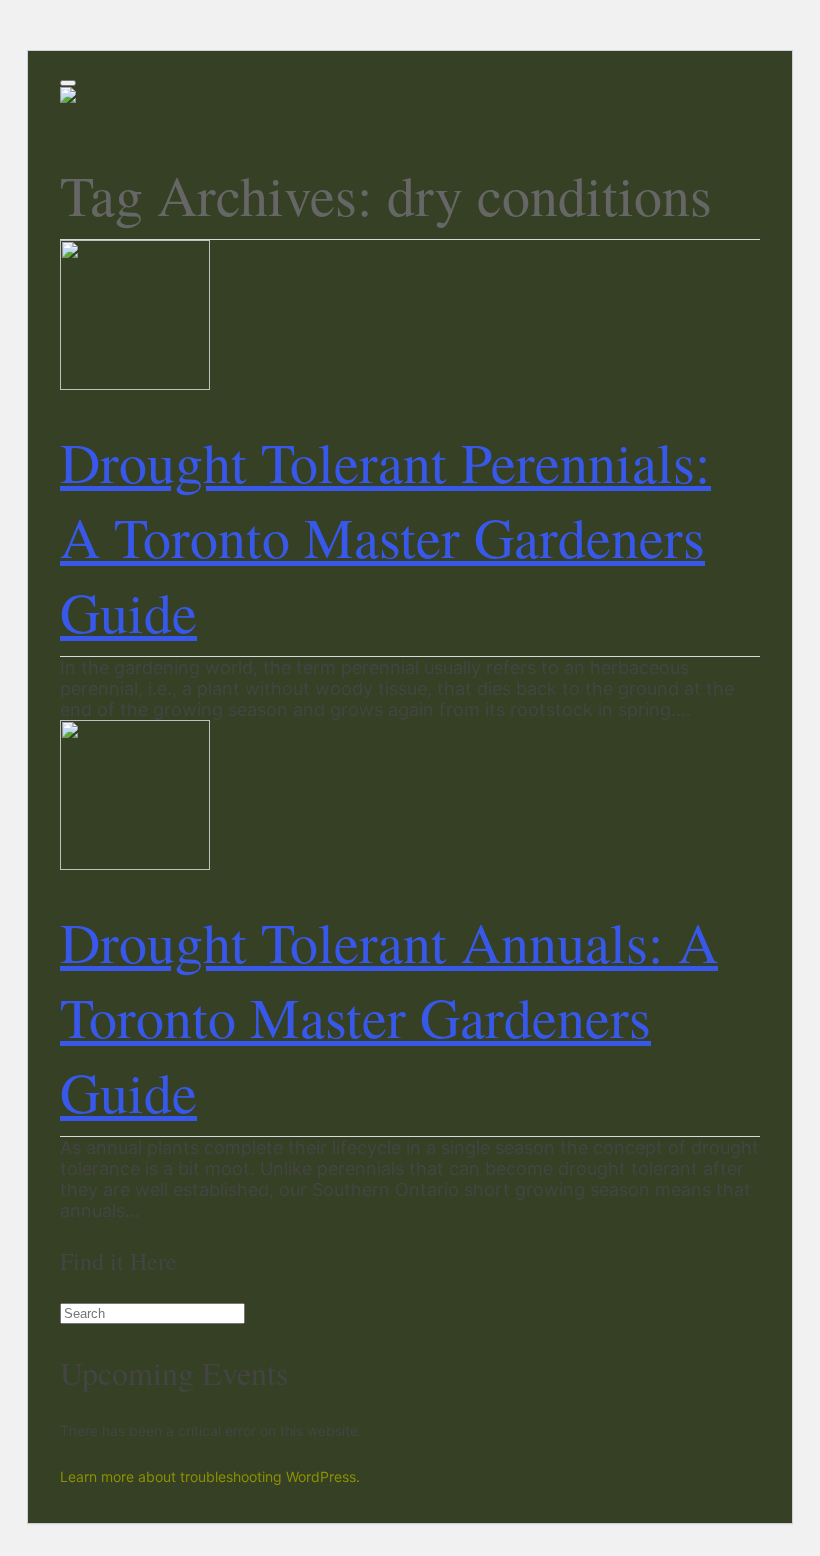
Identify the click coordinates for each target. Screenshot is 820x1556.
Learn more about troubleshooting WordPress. (210, 1476)
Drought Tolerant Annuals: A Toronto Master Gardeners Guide (389, 1016)
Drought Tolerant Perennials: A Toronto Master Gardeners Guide (385, 536)
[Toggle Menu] (68, 83)
